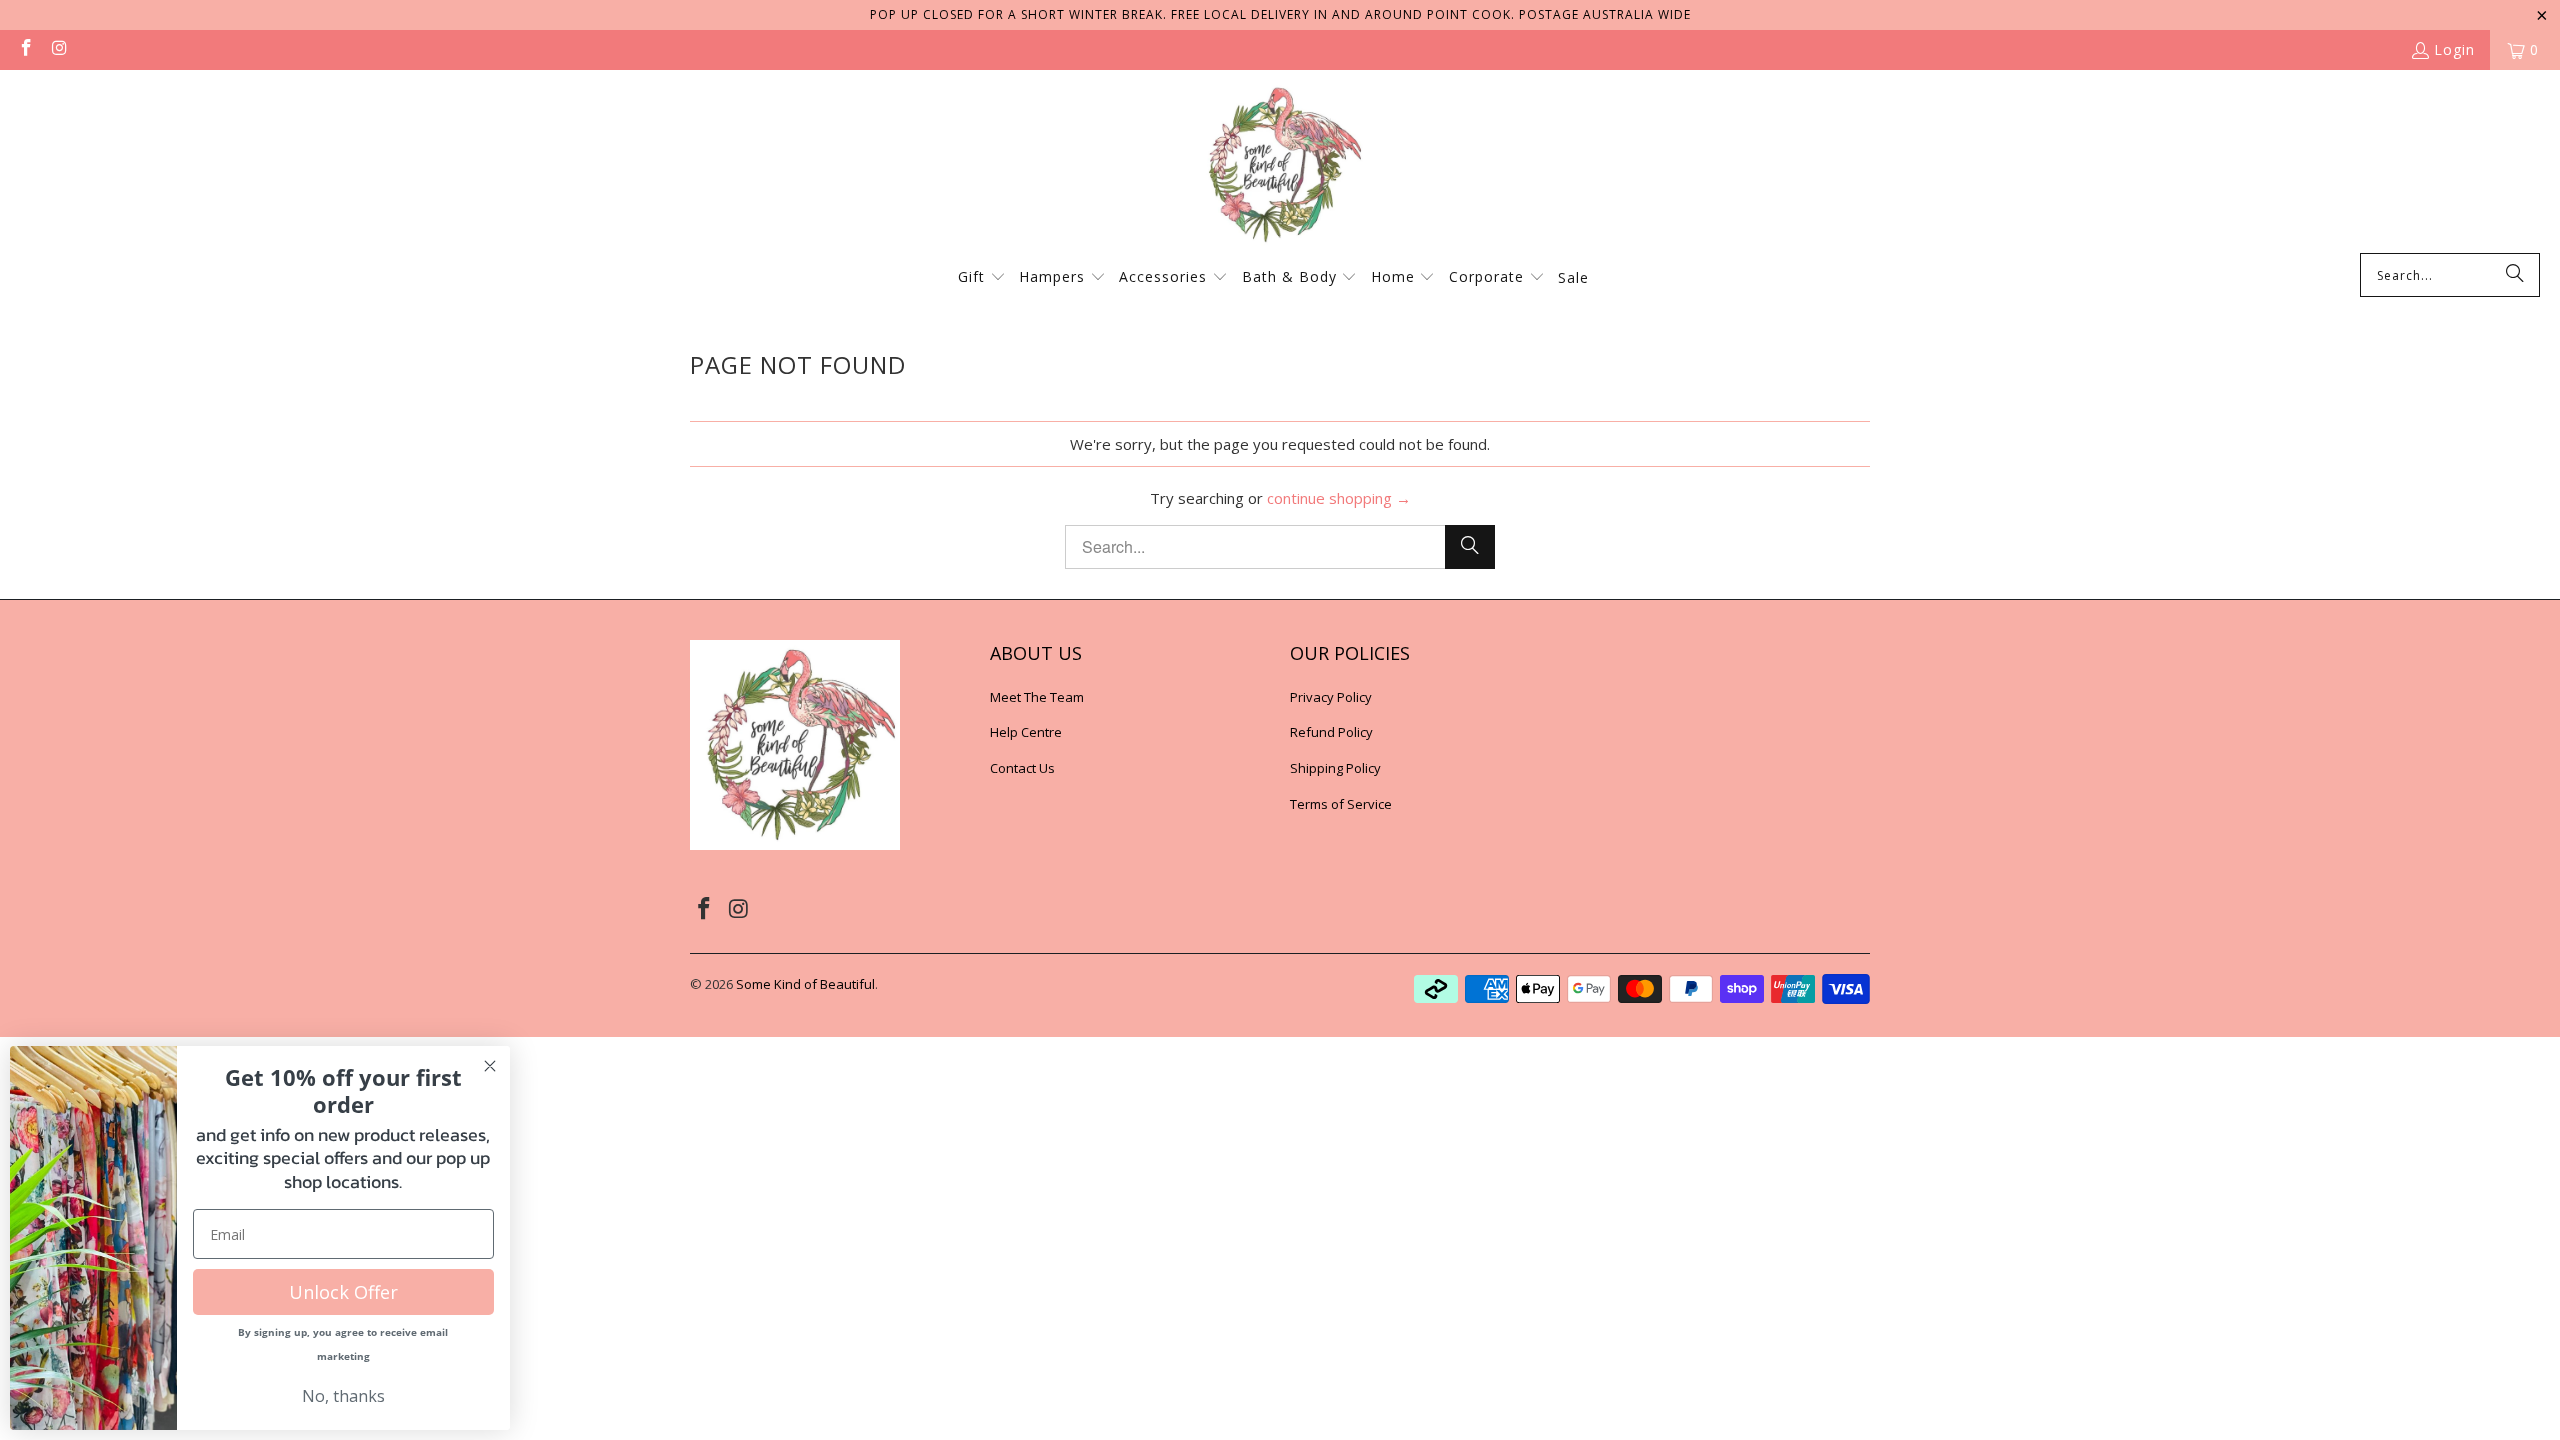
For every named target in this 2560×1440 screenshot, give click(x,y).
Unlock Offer (343, 1292)
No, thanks (343, 1396)
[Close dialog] (490, 1066)
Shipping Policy (1335, 768)
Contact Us (1022, 768)
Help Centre (1026, 732)
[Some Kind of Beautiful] (1280, 166)
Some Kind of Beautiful (805, 984)
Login (2454, 49)
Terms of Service (1341, 804)
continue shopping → (1339, 498)
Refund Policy (1331, 732)
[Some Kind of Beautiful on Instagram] (59, 49)
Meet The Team (1037, 697)
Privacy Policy (1331, 697)
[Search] (2515, 275)
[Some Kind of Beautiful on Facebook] (25, 49)
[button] (982, 278)
